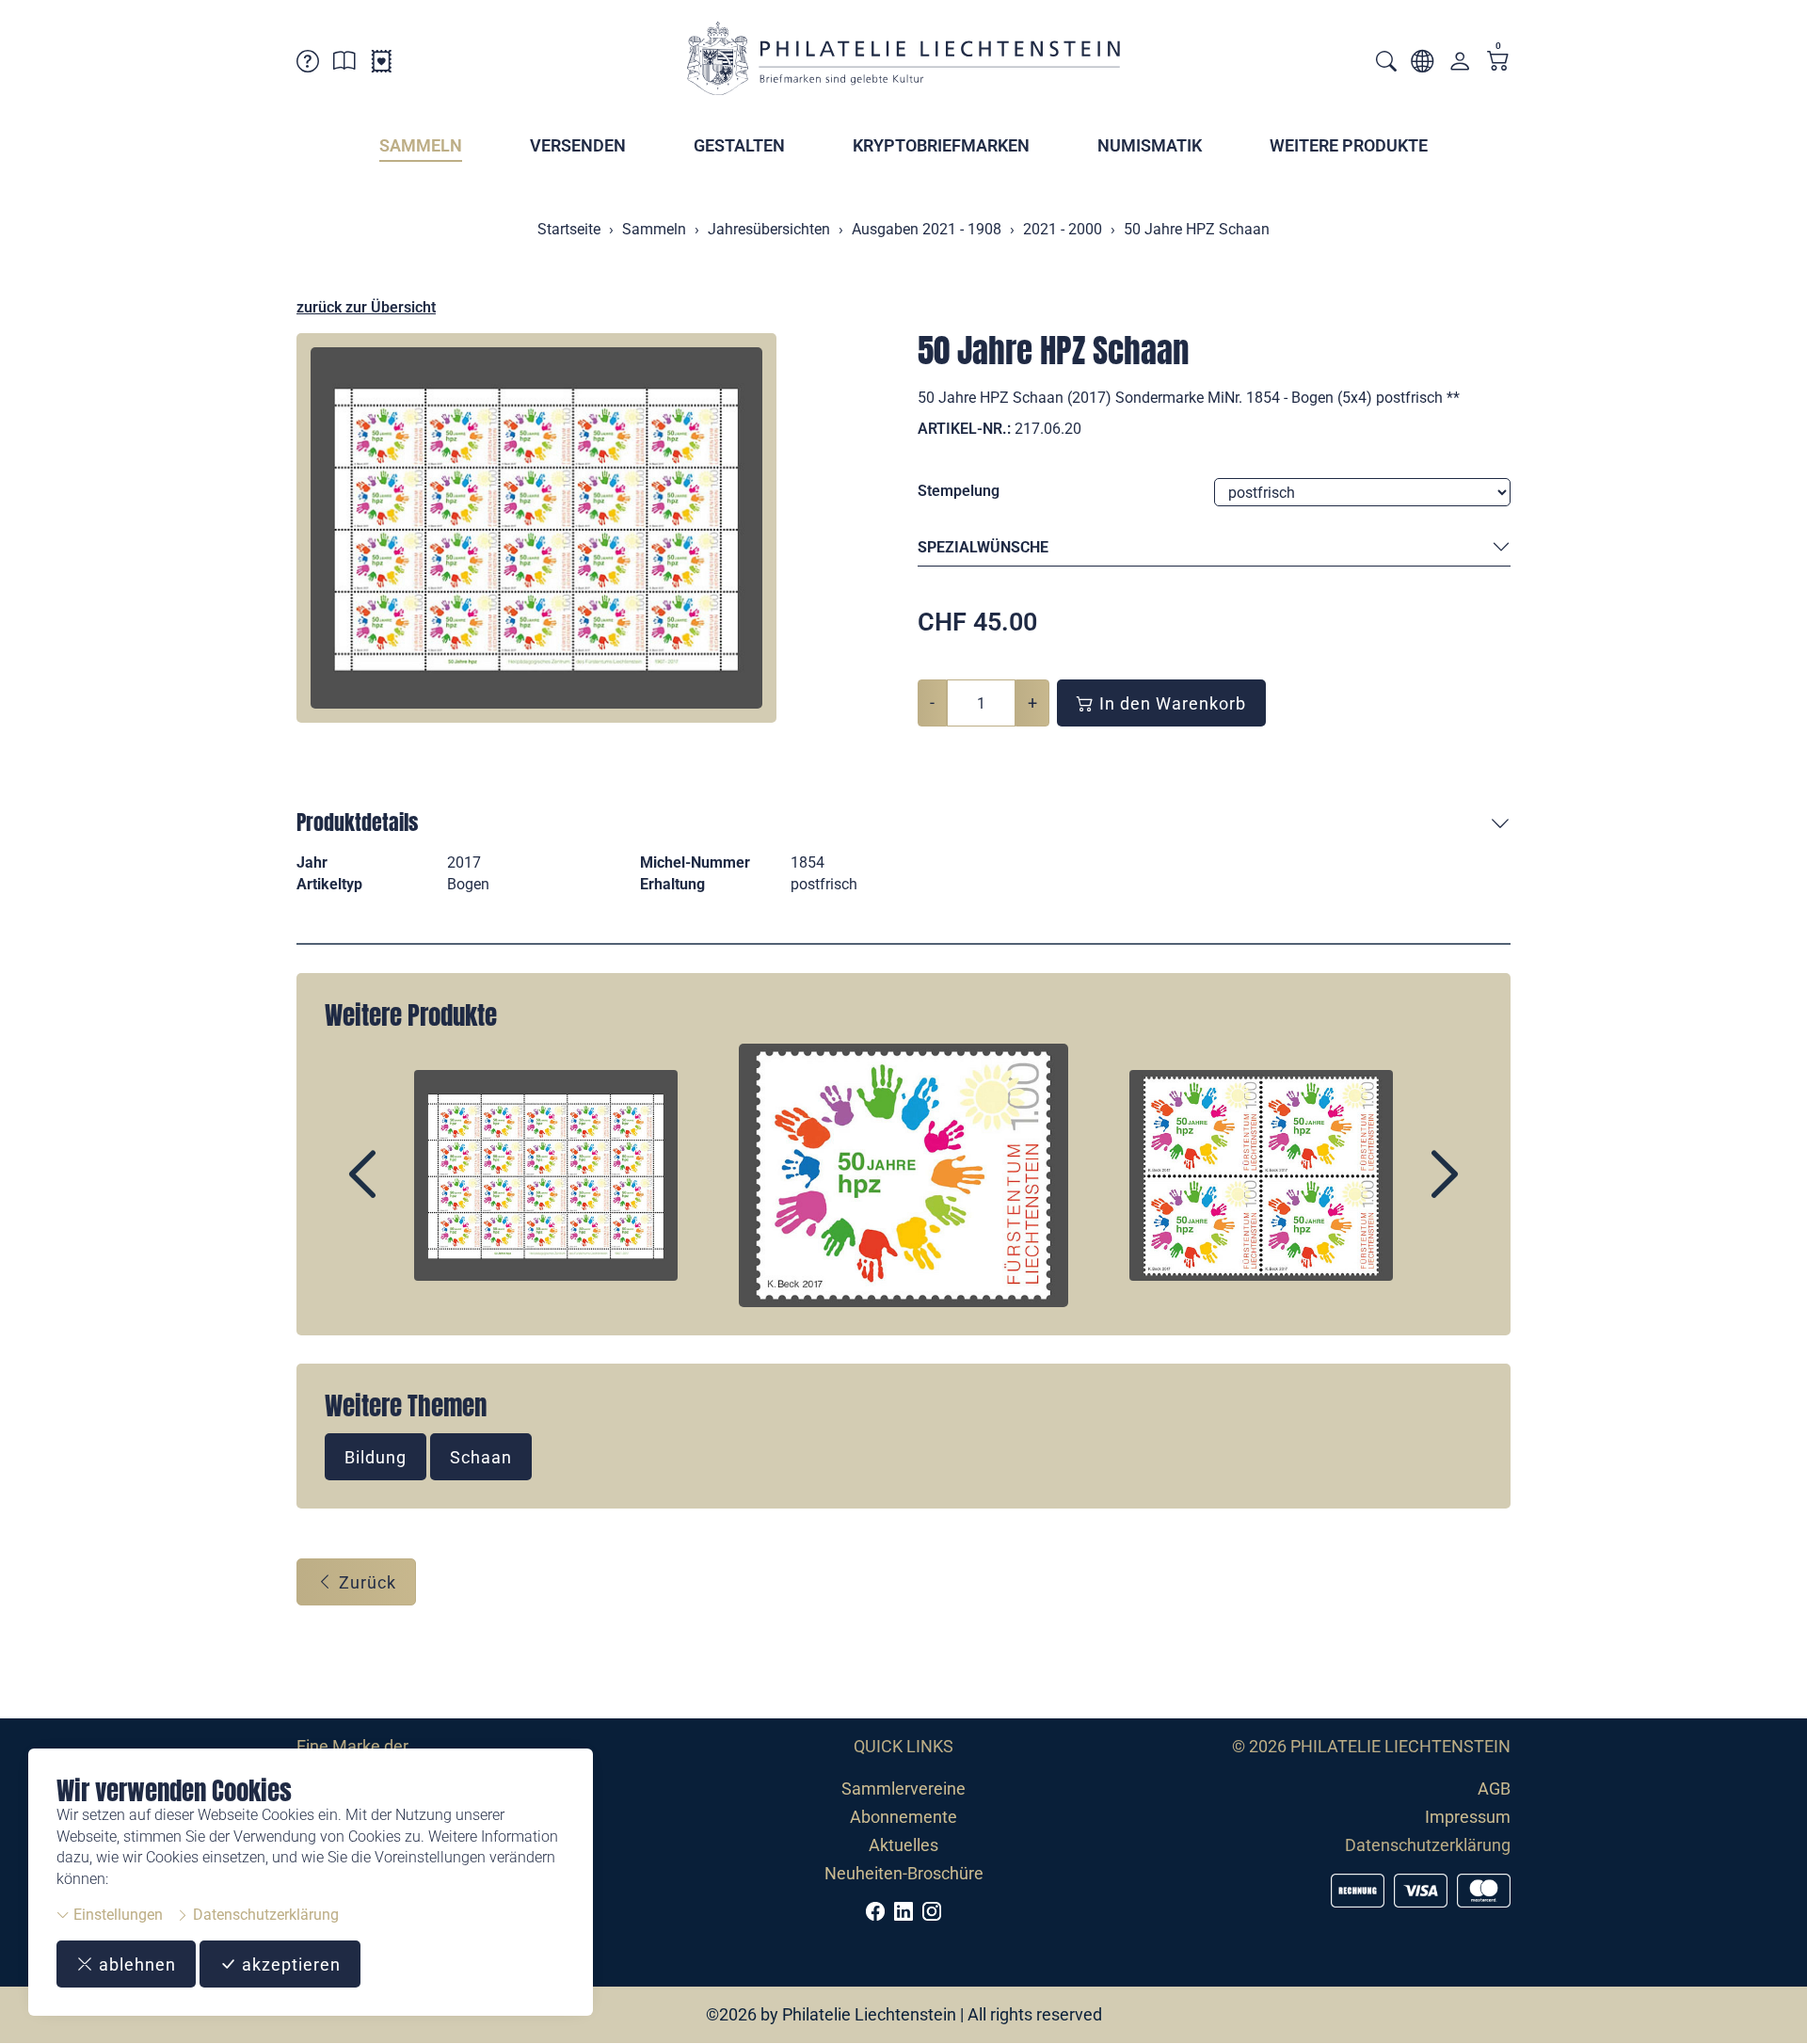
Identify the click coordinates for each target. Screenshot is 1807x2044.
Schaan (481, 1457)
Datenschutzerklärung (264, 1915)
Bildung (376, 1457)
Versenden (578, 145)
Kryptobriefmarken (941, 145)
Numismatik (1150, 145)
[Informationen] (344, 64)
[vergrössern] (536, 528)
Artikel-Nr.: (964, 429)
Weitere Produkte (1349, 145)
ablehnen (135, 1964)
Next (1401, 1190)
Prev (406, 1190)
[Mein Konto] (1460, 65)
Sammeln (421, 145)
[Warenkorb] (1498, 63)
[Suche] (1386, 64)
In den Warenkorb (1170, 703)
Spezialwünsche (983, 547)
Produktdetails (357, 822)
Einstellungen (116, 1915)
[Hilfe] (308, 64)
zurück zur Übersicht (366, 307)
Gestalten (739, 145)
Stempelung (959, 491)
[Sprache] (1422, 64)
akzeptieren (289, 1964)
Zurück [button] (365, 1582)
